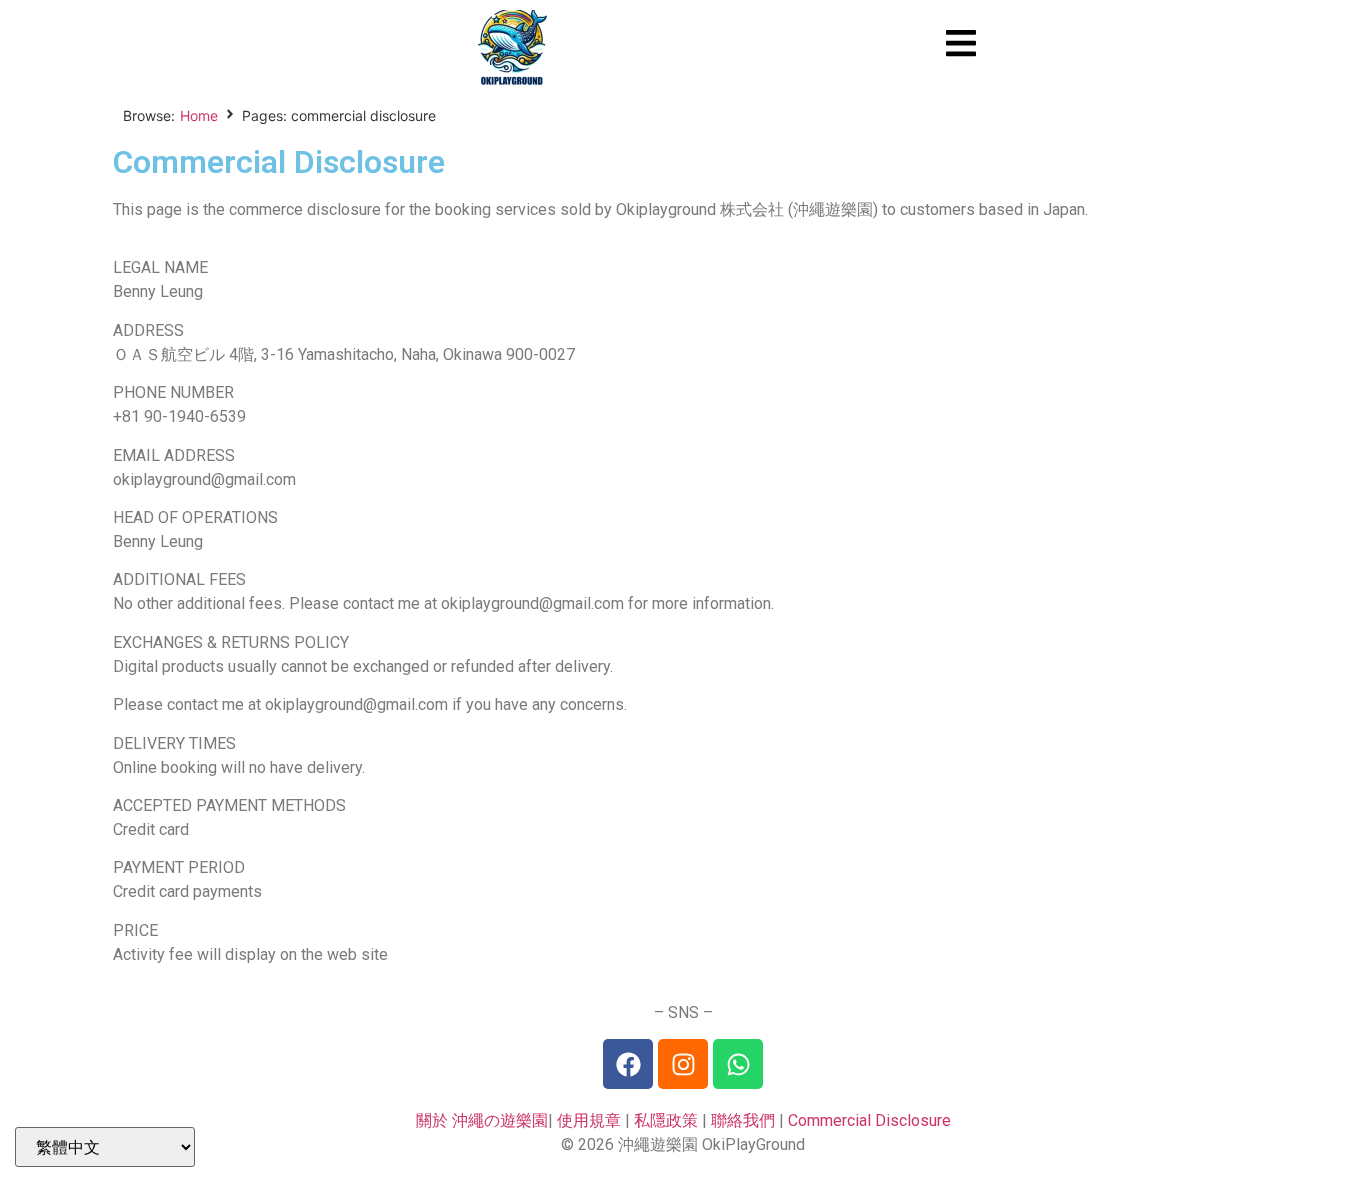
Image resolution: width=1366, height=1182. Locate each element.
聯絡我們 (743, 1120)
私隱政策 (666, 1120)
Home (199, 115)
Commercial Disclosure (869, 1120)
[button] (961, 43)
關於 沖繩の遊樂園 (482, 1120)
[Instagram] (683, 1064)
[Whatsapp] (738, 1064)
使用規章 (589, 1120)
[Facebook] (628, 1064)
